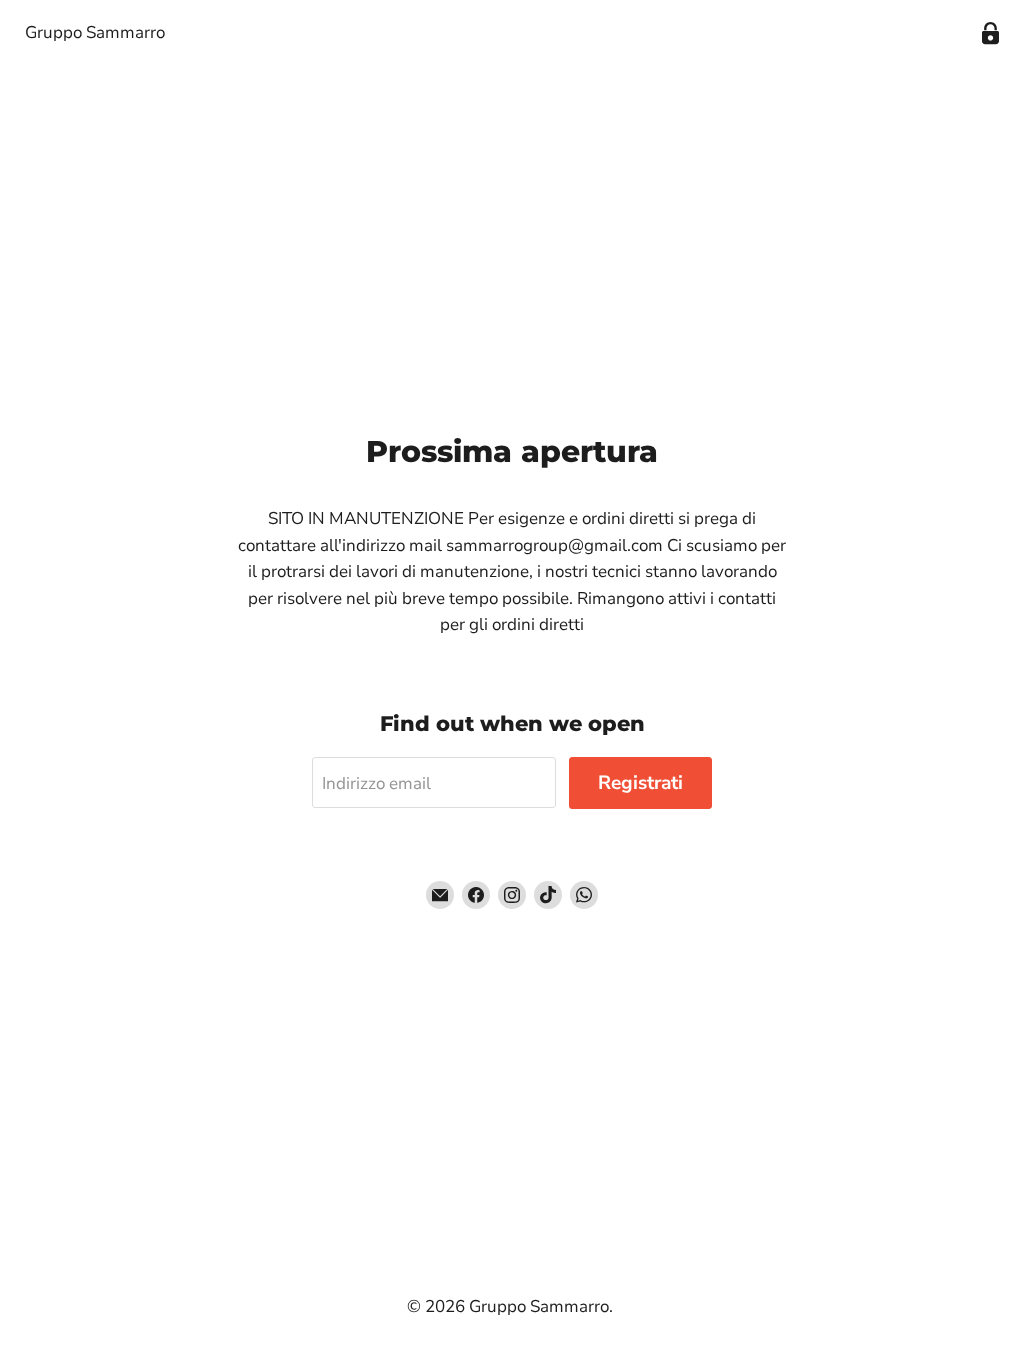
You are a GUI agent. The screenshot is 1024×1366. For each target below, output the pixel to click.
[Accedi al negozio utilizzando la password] (990, 33)
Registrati (640, 783)
